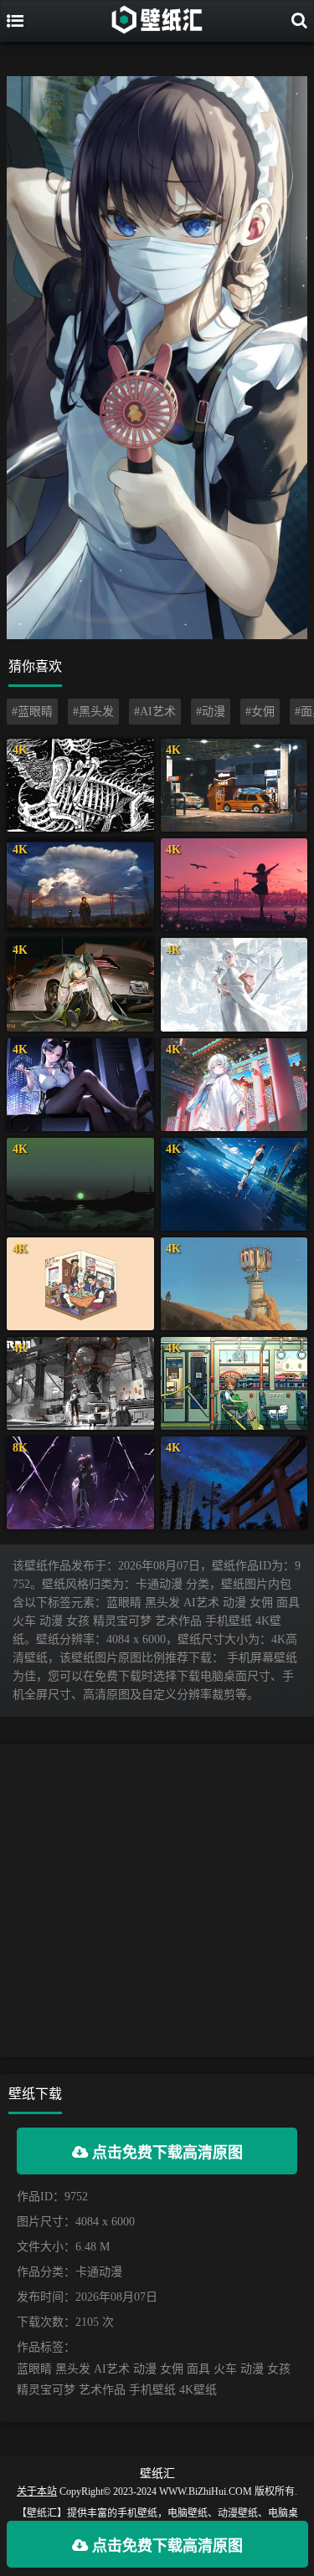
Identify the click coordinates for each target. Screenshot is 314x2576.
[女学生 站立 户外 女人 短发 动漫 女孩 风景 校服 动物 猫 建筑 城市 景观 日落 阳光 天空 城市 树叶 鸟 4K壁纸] (234, 885)
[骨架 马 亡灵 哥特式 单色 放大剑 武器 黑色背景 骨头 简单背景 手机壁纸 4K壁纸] (80, 785)
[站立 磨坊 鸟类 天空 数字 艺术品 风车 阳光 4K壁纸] (234, 1284)
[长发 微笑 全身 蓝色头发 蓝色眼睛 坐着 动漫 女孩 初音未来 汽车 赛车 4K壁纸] (80, 984)
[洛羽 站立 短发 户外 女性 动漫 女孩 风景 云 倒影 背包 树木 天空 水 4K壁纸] (234, 1184)
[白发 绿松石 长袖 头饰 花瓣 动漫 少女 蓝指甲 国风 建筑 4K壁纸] (234, 1085)
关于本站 (37, 2491)
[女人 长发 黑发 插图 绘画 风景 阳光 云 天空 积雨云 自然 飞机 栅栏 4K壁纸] (80, 885)
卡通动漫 (99, 2272)
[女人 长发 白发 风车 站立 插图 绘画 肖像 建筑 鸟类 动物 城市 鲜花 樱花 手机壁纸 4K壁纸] (234, 984)
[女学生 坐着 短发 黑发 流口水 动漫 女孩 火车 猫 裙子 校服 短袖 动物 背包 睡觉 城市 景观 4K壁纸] (234, 1383)
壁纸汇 (157, 2474)
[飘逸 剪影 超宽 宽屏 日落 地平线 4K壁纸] (80, 1184)
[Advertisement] (157, 1900)
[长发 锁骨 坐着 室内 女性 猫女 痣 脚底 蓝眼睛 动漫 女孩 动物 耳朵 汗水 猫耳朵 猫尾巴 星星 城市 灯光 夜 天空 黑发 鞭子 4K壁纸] (80, 1085)
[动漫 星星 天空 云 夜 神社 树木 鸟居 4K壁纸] (234, 1483)
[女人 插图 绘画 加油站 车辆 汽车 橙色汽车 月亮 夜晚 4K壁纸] (234, 785)
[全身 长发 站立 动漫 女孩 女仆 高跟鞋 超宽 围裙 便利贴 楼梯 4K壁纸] (80, 1383)
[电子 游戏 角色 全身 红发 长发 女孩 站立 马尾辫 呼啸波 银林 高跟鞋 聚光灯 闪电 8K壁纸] (80, 1483)
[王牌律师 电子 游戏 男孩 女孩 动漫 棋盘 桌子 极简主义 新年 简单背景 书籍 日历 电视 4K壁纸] (80, 1284)
